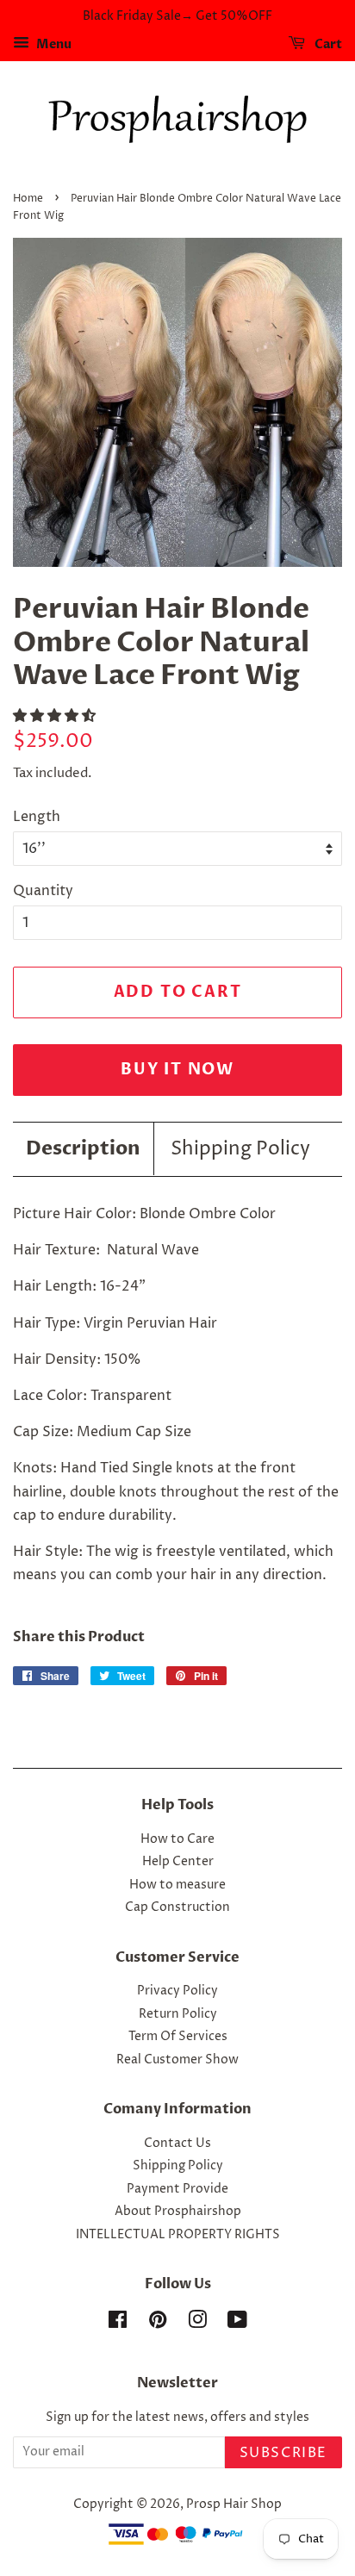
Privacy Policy (177, 1991)
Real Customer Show (177, 2060)
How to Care (177, 1839)
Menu (53, 44)
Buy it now (177, 1070)
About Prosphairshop (178, 2212)
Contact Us (177, 2144)
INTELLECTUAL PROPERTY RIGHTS (178, 2235)
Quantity (43, 891)
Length (37, 817)
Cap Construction (177, 1907)
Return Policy (178, 2014)
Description (83, 1148)
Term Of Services (178, 2037)
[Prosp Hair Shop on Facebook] (118, 2324)
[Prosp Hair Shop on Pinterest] (158, 2324)
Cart (327, 44)
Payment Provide (177, 2189)
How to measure (177, 1885)
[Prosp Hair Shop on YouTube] (237, 2324)
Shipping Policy (240, 1149)
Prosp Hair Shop (234, 2504)
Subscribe (283, 2453)
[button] (56, 716)
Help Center (178, 1862)
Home (28, 199)
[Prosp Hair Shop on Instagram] (197, 2324)
